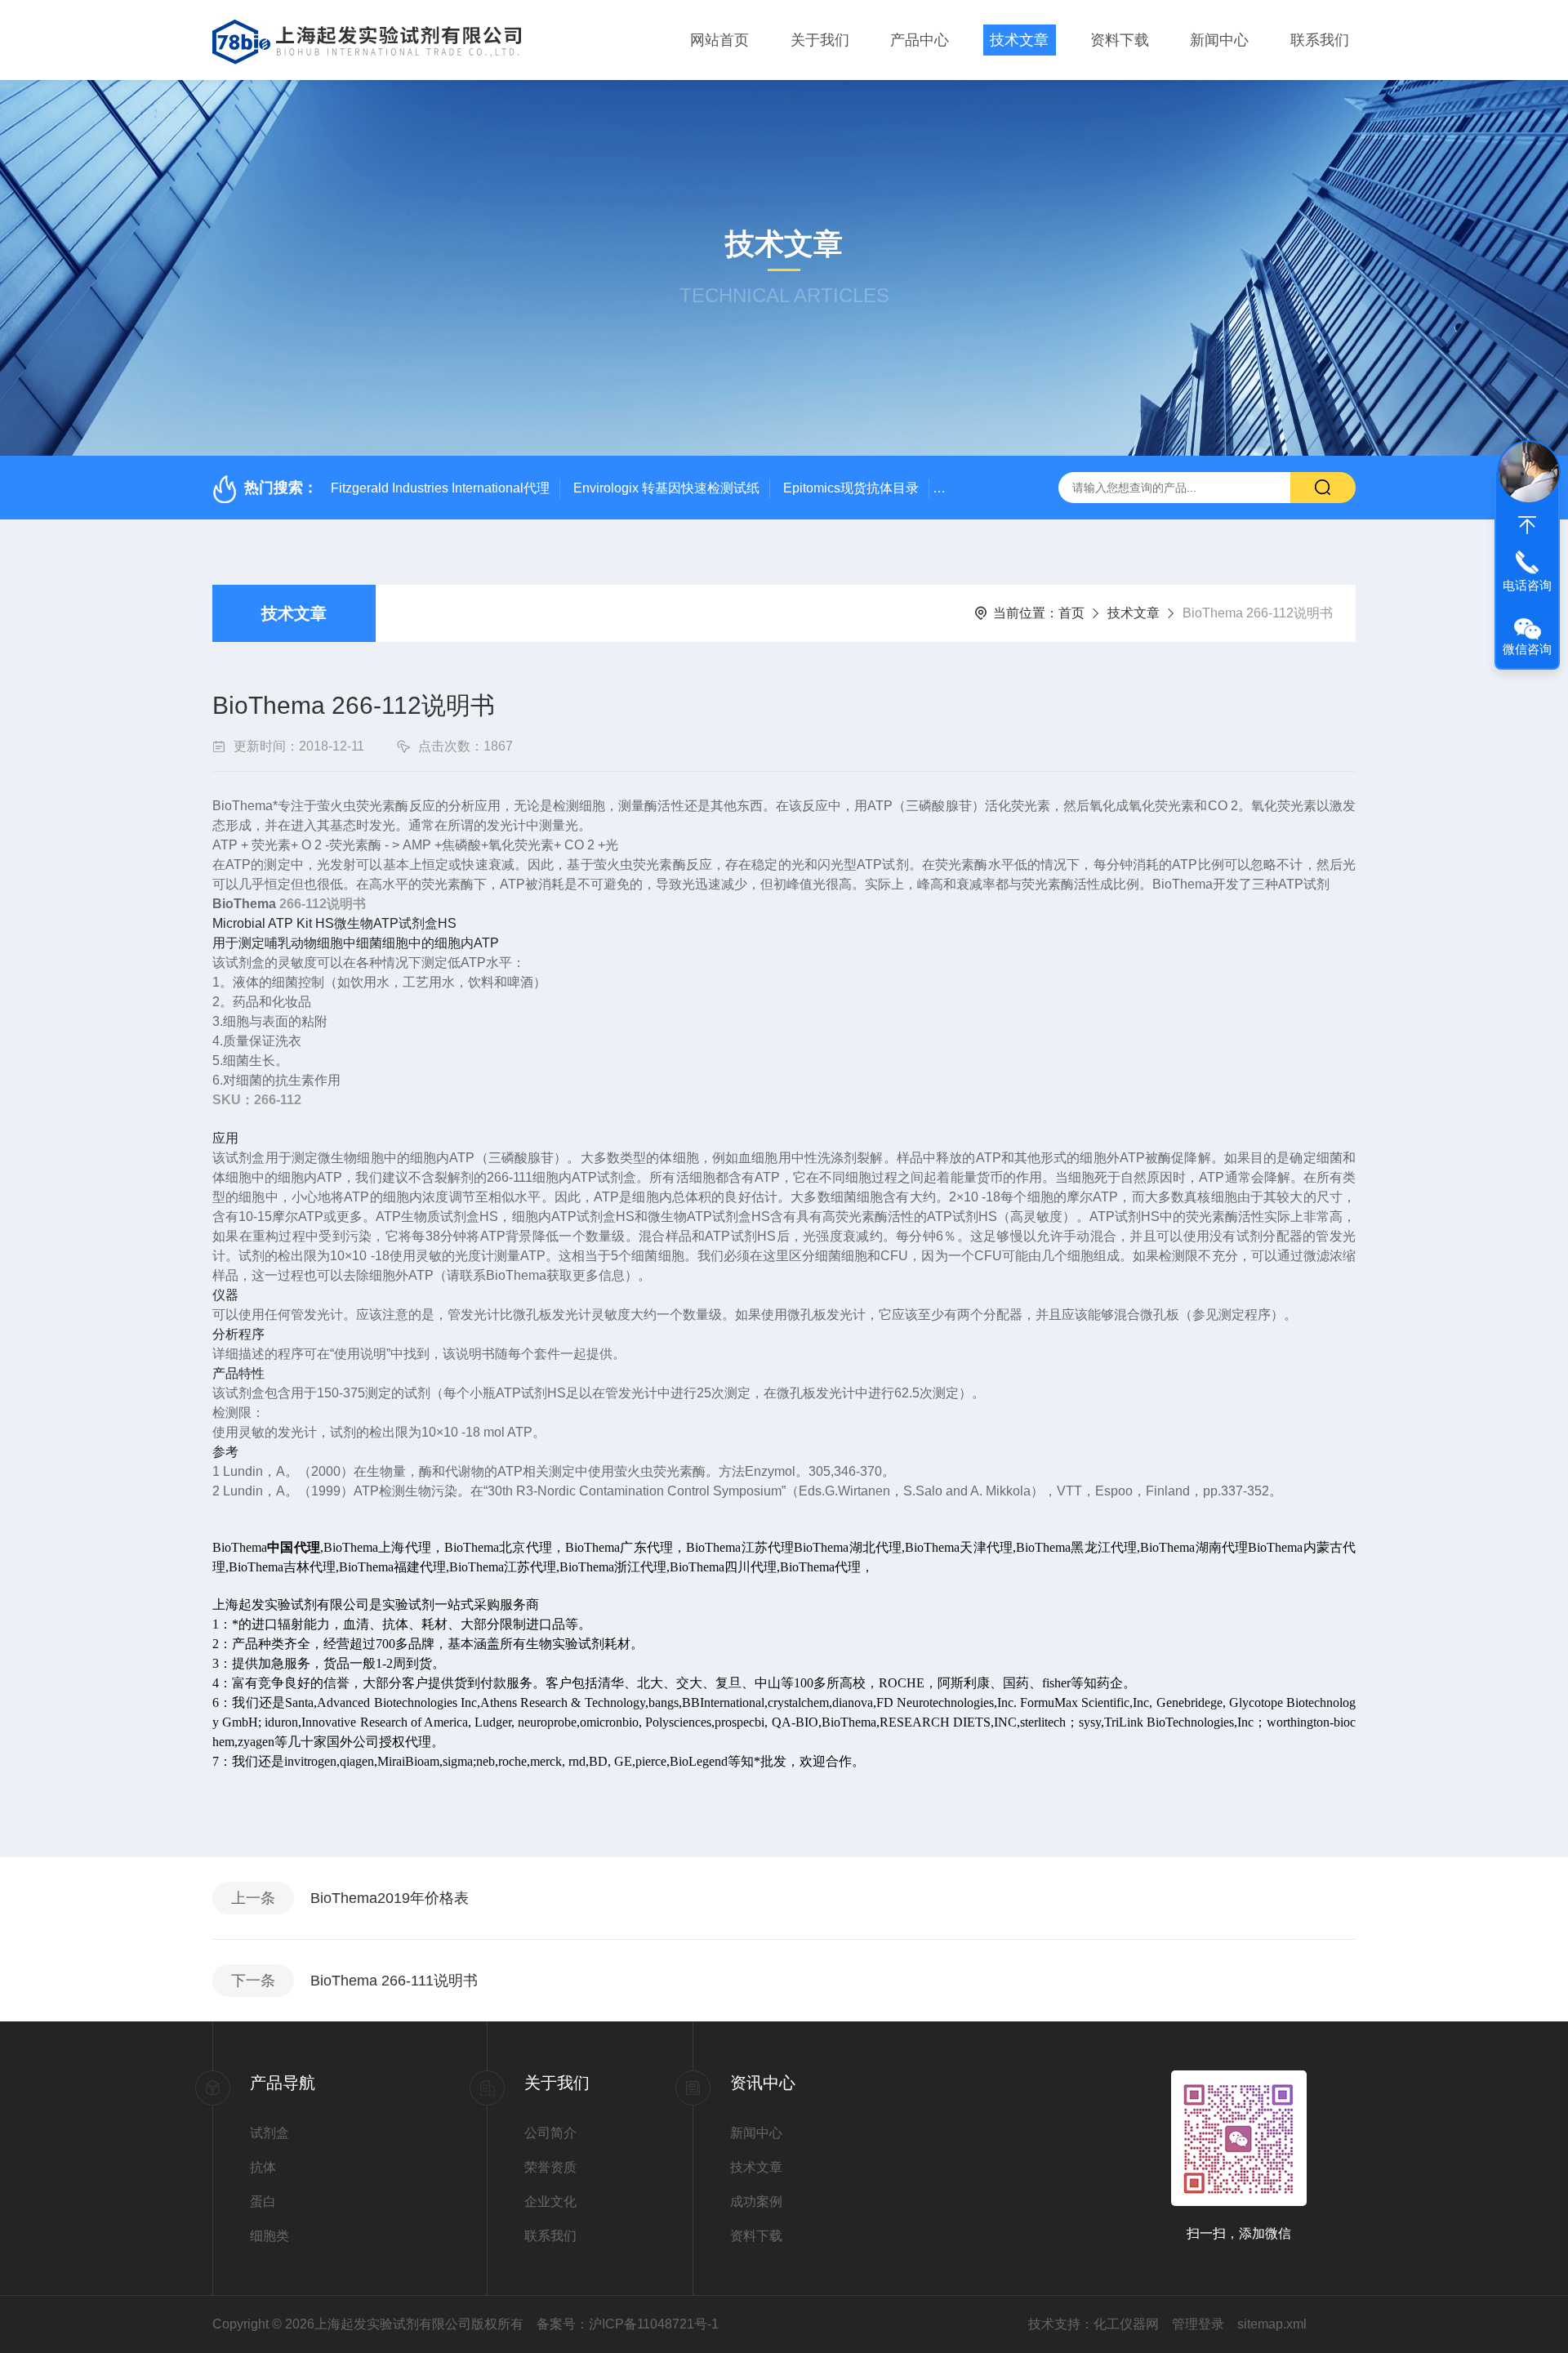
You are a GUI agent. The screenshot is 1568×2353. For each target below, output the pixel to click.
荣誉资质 (550, 2167)
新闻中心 (1219, 40)
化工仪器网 (1126, 2324)
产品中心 (920, 40)
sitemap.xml (1272, 2324)
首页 (1071, 613)
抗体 (263, 2167)
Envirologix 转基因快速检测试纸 (666, 488)
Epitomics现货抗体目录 (851, 488)
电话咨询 (1527, 585)
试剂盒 (269, 2133)
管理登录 (1198, 2324)
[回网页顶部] (1527, 525)
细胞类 (269, 2236)
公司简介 (550, 2133)
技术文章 (1019, 40)
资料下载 (1120, 40)
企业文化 (550, 2201)
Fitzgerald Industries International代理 (440, 488)
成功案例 (756, 2201)
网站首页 (719, 40)
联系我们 (1320, 40)
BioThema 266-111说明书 (394, 1981)
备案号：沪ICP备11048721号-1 (628, 2324)
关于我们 (820, 40)
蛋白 (263, 2201)
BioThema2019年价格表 (390, 1898)
